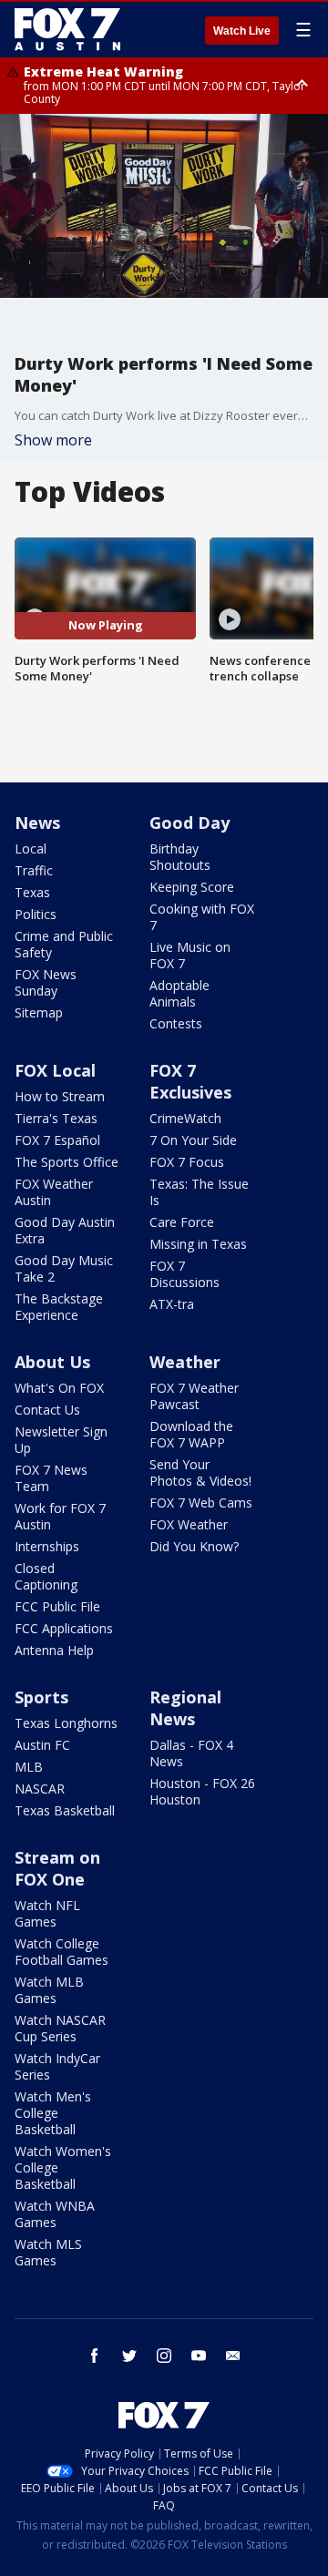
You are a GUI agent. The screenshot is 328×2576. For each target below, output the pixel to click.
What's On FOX (59, 1388)
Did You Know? (194, 1546)
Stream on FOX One (57, 1868)
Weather (185, 1362)
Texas (32, 892)
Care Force (182, 1222)
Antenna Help (54, 1650)
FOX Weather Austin (54, 1192)
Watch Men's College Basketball (53, 2113)
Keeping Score (192, 887)
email (233, 2356)
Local (31, 848)
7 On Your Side (193, 1140)
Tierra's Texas (56, 1118)
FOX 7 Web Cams (201, 1503)
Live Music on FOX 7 (190, 955)
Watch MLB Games (49, 1990)
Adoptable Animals (179, 993)
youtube (199, 2356)
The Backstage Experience (59, 1307)
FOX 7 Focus (187, 1162)
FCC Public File (57, 1606)
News (37, 823)
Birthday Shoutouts (180, 857)
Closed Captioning (46, 1576)
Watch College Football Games (61, 1952)
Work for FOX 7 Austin (60, 1516)
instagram (164, 2356)
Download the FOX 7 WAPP (191, 1434)
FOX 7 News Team (51, 1478)
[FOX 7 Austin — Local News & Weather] (67, 29)
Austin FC (42, 1745)
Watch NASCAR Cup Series (60, 2028)
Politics (36, 914)
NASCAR (40, 1789)
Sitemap (39, 1012)
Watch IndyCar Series (57, 2066)
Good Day (190, 823)
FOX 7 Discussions (184, 1274)
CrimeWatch (185, 1118)
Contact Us (47, 1410)
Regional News (185, 1708)
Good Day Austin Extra (65, 1230)
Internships (47, 1546)
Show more (53, 440)
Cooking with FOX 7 (202, 917)
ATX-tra (172, 1304)
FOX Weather (189, 1524)
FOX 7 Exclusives (190, 1081)
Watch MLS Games (48, 2252)
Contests (176, 1023)
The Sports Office (67, 1162)
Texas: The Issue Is (199, 1192)
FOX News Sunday (46, 982)
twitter (129, 2356)
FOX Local (55, 1070)
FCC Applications (64, 1628)
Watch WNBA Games (55, 2214)
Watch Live (242, 31)
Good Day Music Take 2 (64, 1268)
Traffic (34, 870)
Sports (41, 1697)
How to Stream (60, 1096)
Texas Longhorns (66, 1723)
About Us (52, 1362)
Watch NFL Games (47, 1913)
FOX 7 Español (57, 1140)
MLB (29, 1767)
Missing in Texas (198, 1244)
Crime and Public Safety (64, 944)
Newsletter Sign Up (61, 1440)
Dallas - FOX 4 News (191, 1753)
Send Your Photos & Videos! (200, 1472)
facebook (95, 2356)
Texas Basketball (65, 1810)
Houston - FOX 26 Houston (202, 1791)
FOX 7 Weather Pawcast (194, 1396)
